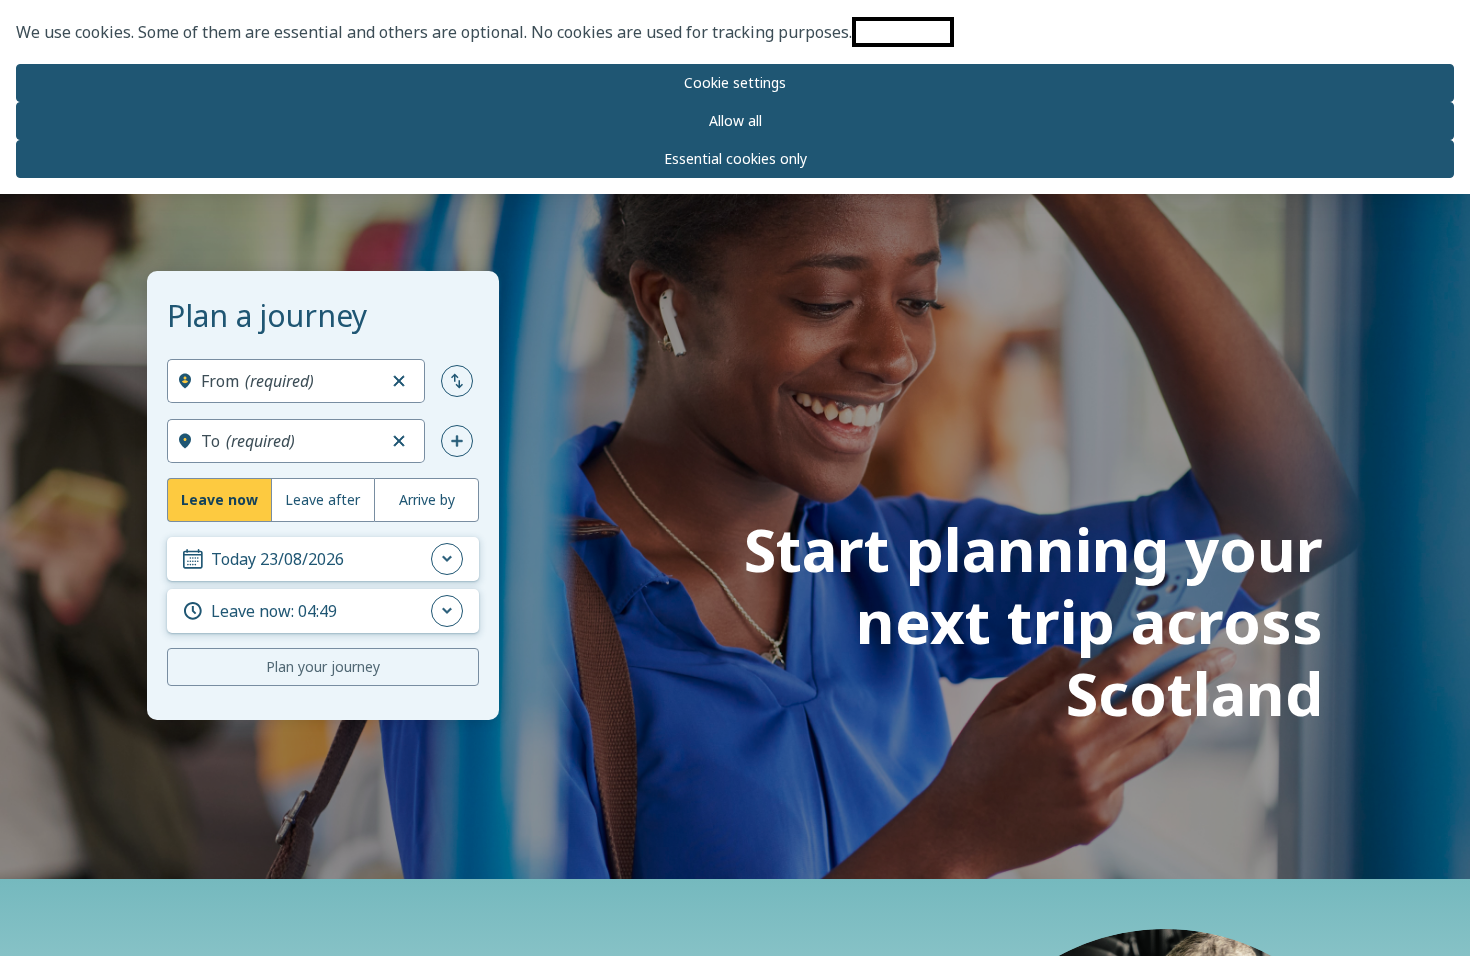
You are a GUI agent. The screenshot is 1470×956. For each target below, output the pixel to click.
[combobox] (288, 381)
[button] (399, 381)
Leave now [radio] (219, 499)
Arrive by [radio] (427, 499)
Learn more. (903, 32)
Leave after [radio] (322, 499)
